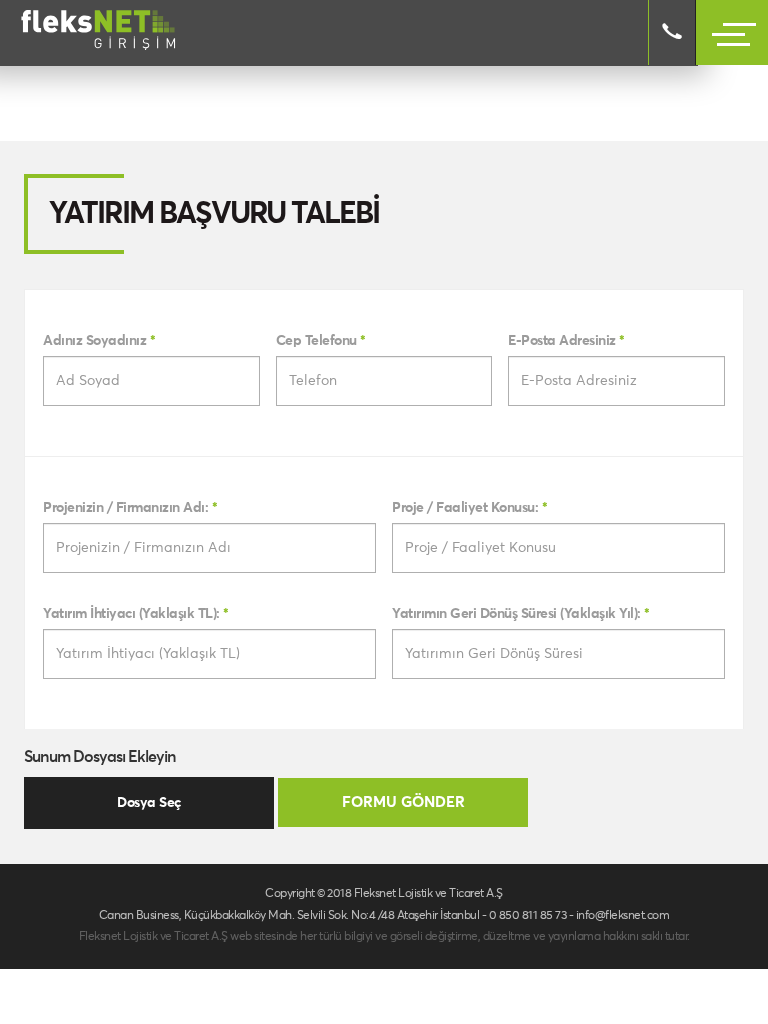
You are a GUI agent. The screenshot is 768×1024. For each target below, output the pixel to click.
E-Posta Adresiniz (566, 341)
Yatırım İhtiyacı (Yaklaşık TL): (136, 614)
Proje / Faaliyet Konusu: (469, 508)
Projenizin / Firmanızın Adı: (130, 508)
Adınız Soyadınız (99, 341)
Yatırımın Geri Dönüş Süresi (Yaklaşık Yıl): (521, 614)
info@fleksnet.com (623, 916)
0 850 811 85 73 (528, 916)
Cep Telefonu (321, 341)
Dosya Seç (149, 803)
